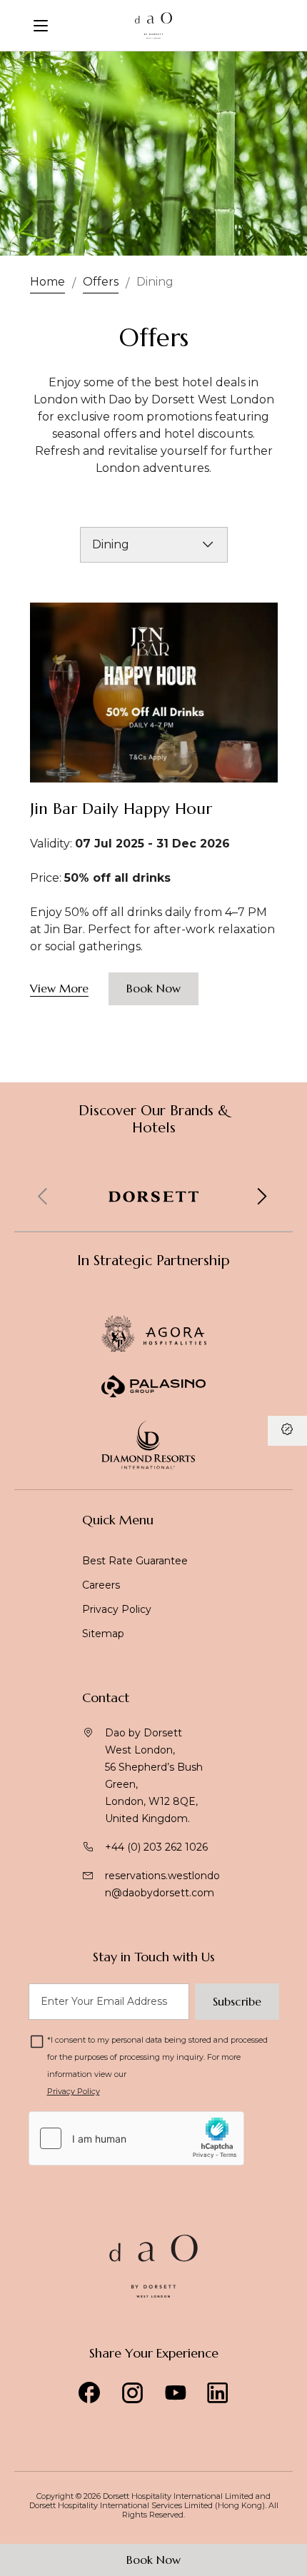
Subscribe (237, 2001)
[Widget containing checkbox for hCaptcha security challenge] (136, 2138)
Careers (101, 1585)
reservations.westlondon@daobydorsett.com (162, 1884)
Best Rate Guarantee (135, 1561)
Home (47, 282)
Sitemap (103, 1634)
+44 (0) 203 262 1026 (156, 1847)
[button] (261, 1197)
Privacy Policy (117, 1609)
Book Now (153, 2560)
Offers (101, 282)
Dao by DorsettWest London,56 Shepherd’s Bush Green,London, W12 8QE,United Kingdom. (154, 1776)
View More (59, 988)
